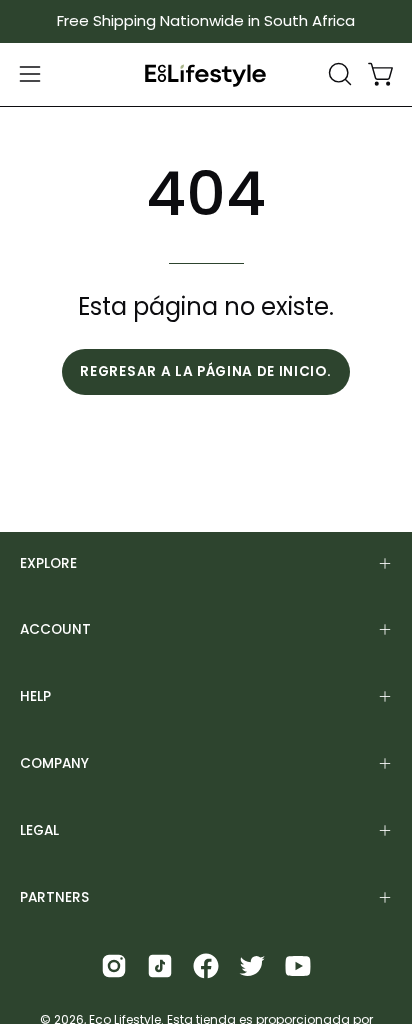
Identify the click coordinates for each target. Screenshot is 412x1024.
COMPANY (54, 763)
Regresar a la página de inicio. (205, 371)
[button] (338, 74)
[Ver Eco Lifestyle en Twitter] (252, 966)
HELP (35, 696)
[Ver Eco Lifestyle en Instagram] (114, 966)
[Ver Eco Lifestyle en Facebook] (206, 966)
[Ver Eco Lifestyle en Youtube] (298, 966)
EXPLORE (48, 563)
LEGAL (39, 830)
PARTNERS (54, 897)
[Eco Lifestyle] (206, 74)
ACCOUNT (55, 629)
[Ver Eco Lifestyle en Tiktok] (160, 966)
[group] (206, 21)
